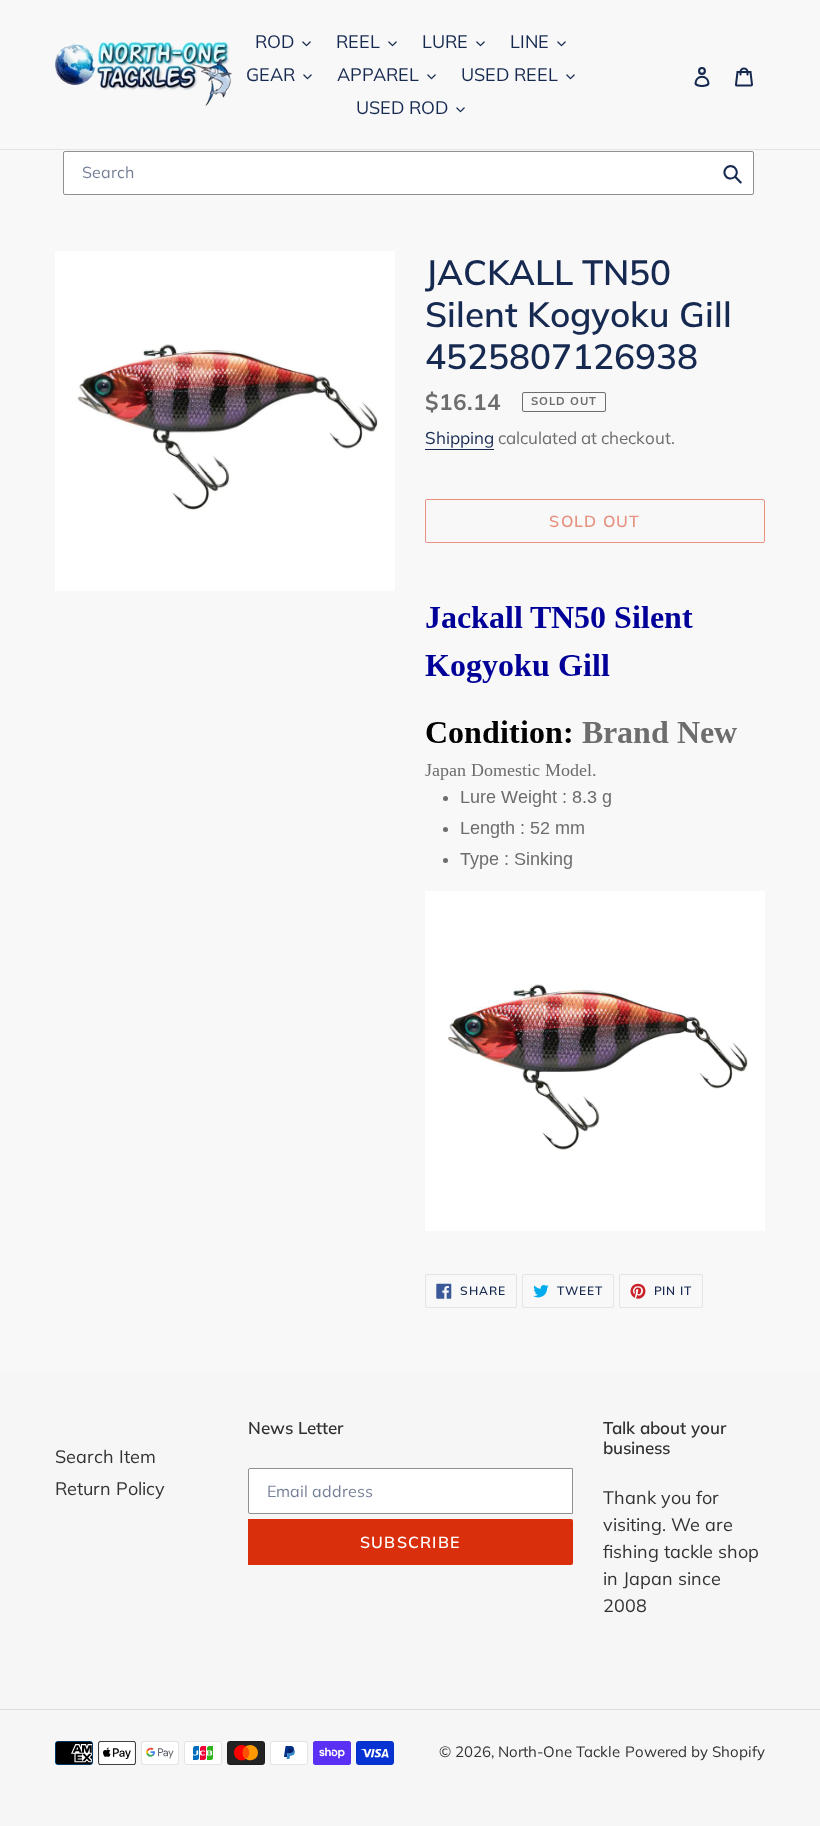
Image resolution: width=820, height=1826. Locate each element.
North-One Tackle (559, 1751)
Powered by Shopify (695, 1751)
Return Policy (110, 1488)
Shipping (459, 437)
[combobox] (408, 173)
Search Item (105, 1456)
